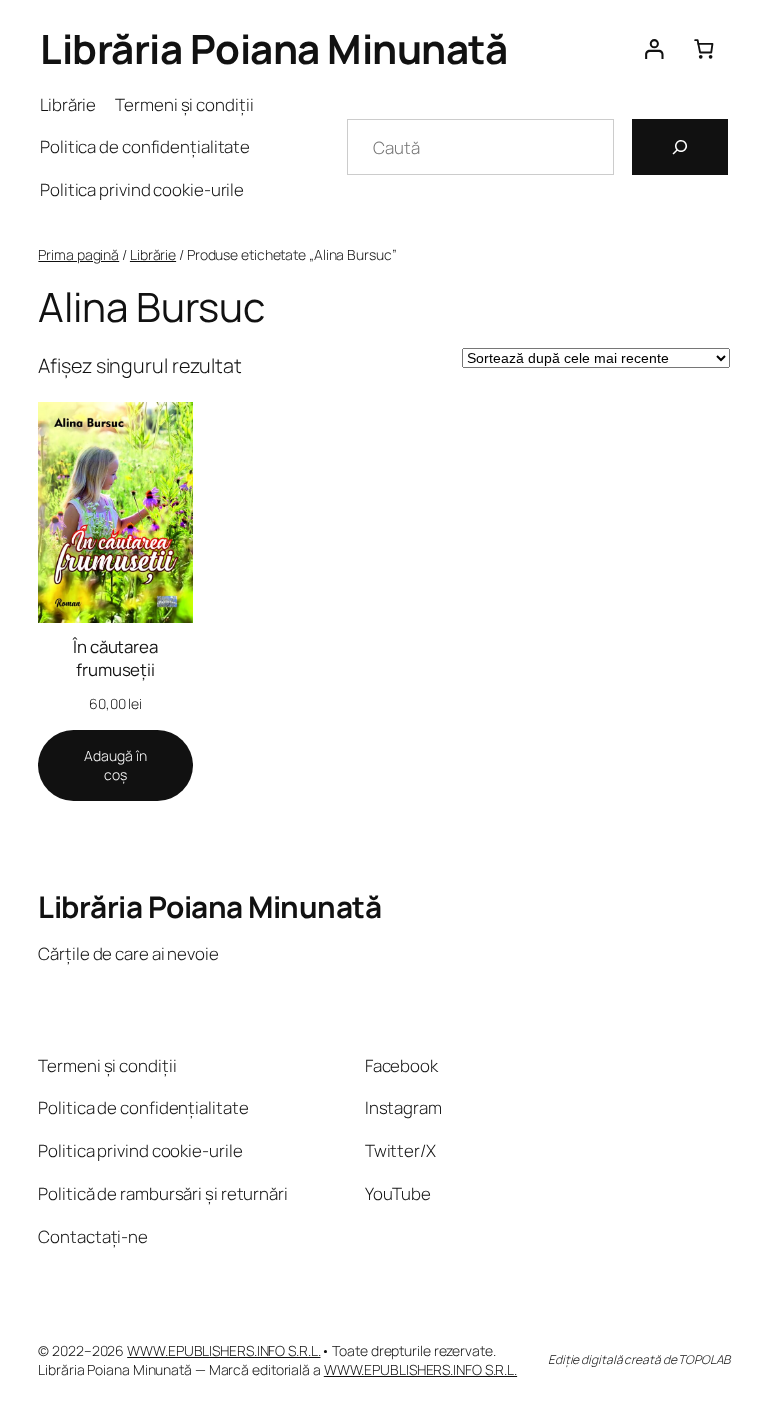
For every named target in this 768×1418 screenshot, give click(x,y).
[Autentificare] (653, 48)
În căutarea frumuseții (115, 658)
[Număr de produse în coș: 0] (703, 48)
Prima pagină (78, 254)
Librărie (153, 254)
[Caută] (680, 147)
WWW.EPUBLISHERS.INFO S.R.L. (223, 1350)
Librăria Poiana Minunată (273, 48)
